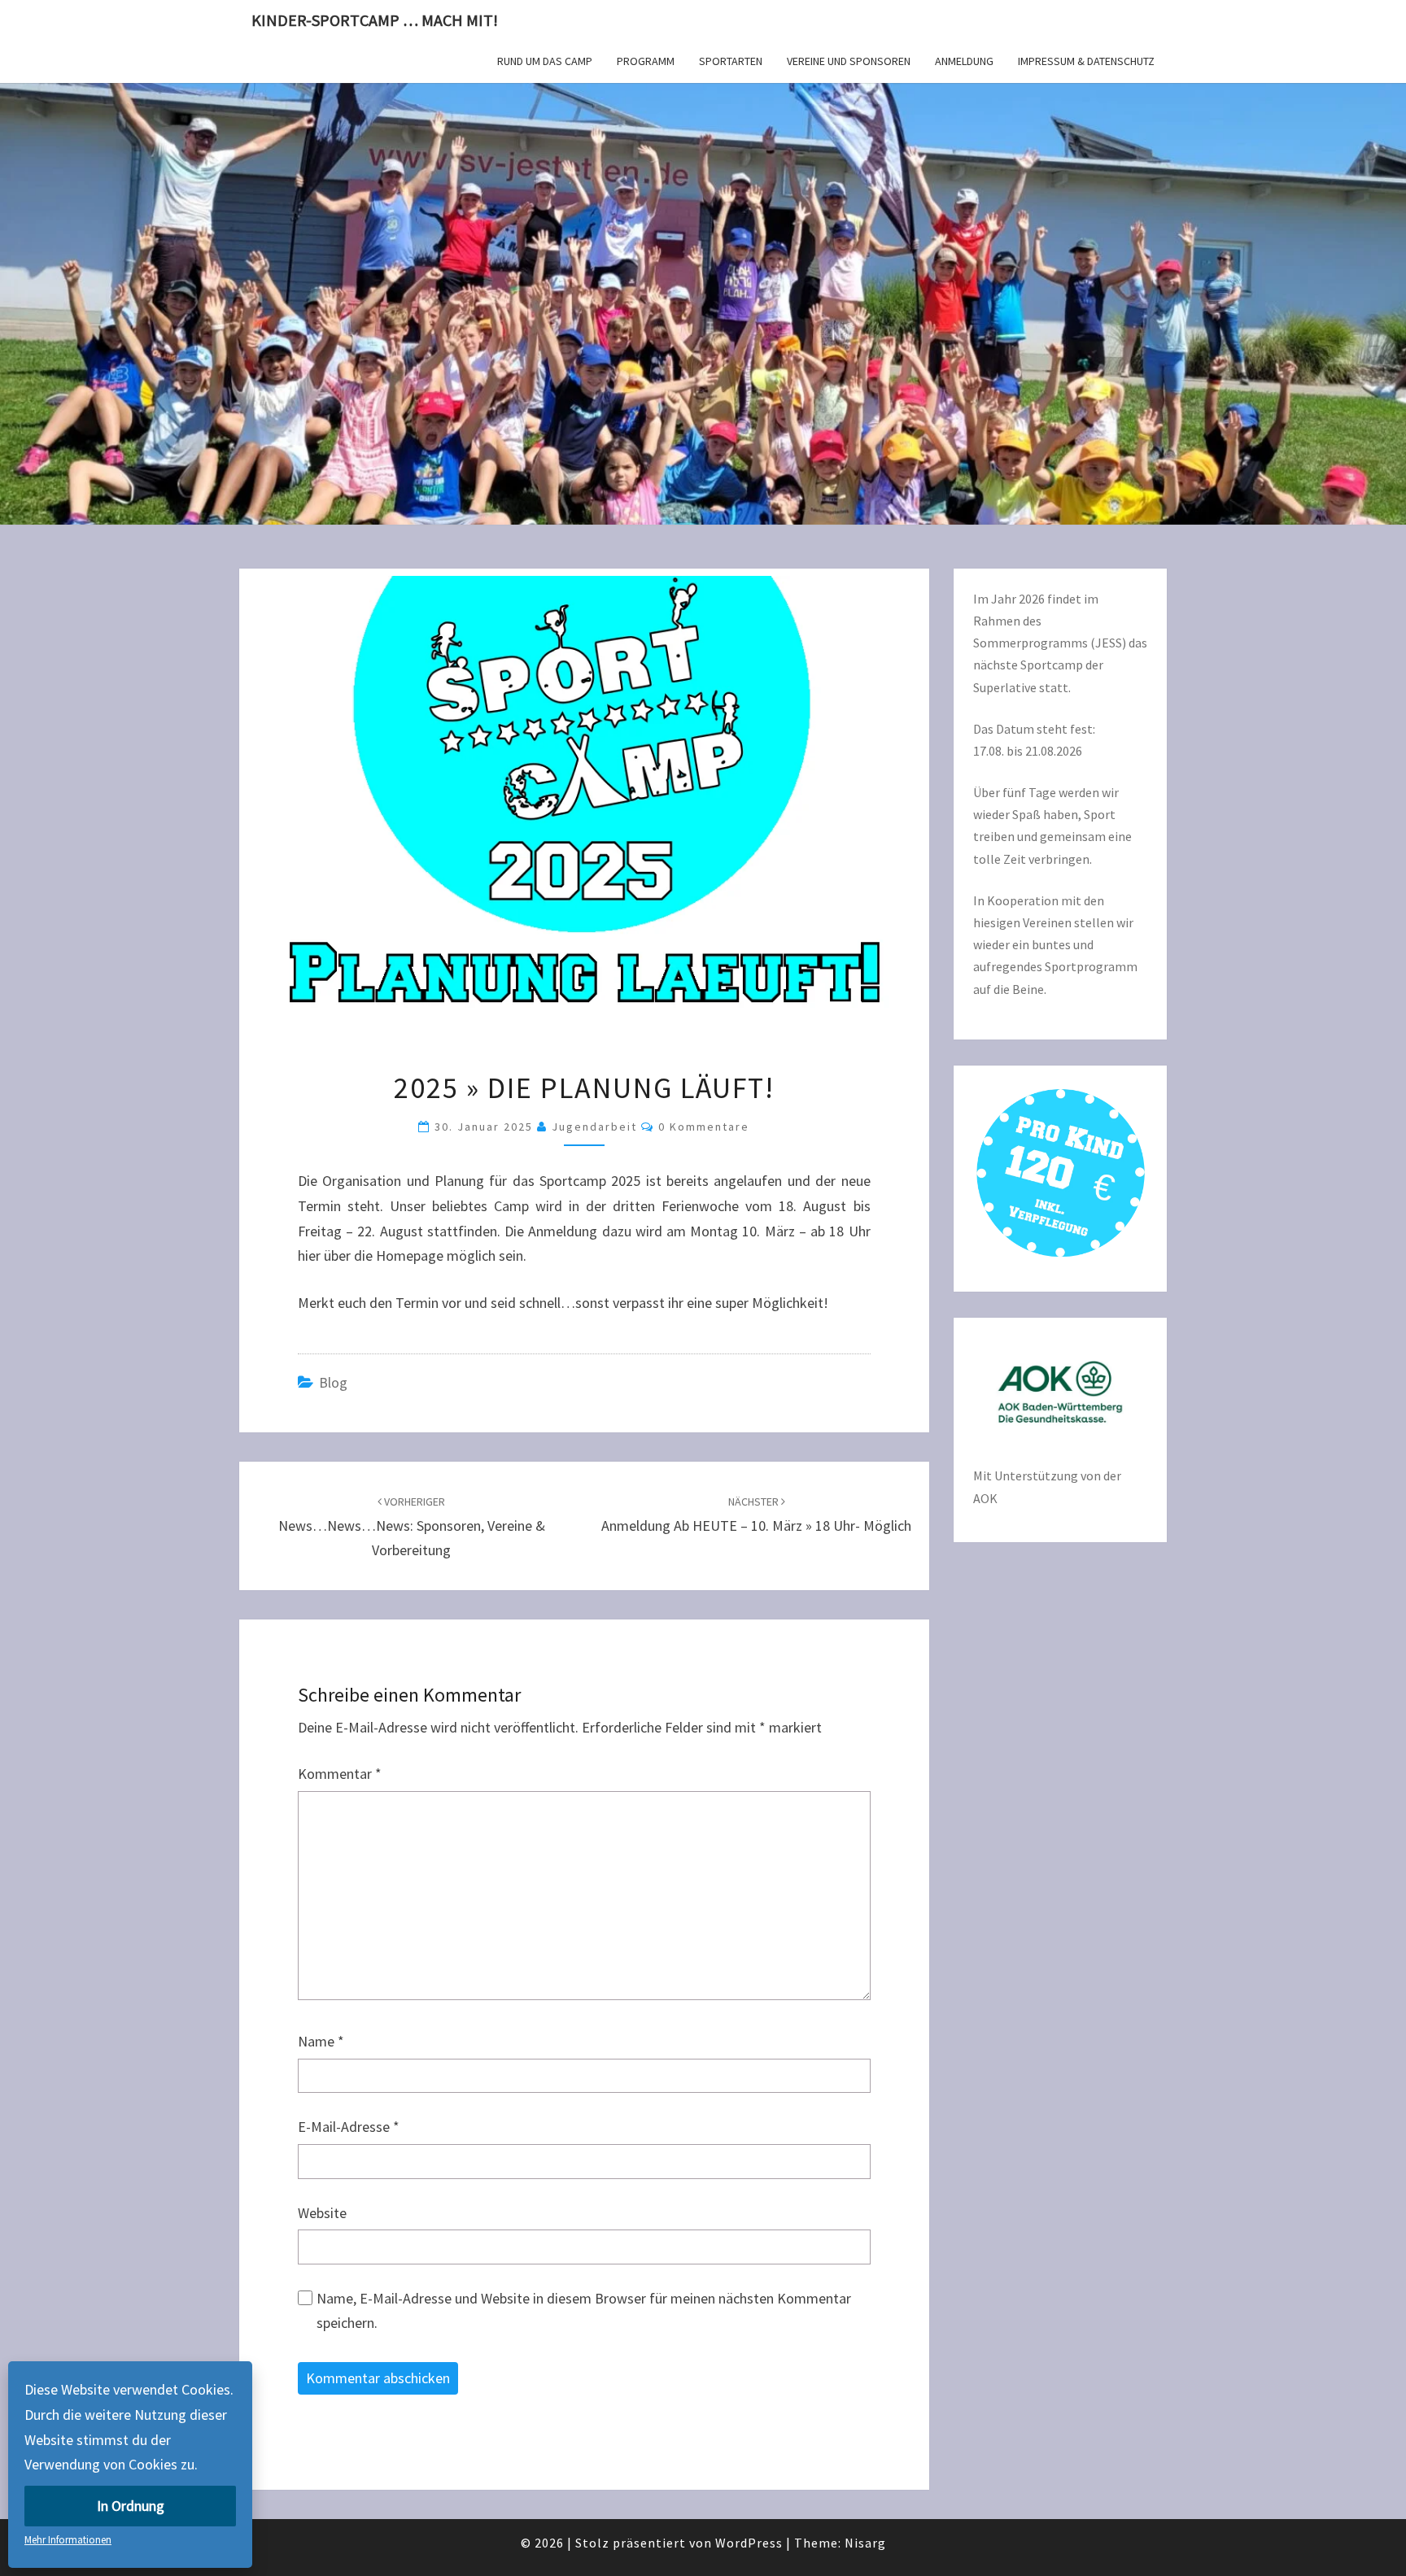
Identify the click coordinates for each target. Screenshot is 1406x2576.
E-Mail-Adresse (349, 2127)
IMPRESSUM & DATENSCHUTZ (1086, 61)
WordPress (749, 2543)
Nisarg (865, 2543)
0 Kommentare (704, 1127)
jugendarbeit (594, 1127)
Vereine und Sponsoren (849, 61)
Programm (646, 61)
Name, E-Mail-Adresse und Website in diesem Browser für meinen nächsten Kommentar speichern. (584, 2311)
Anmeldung (964, 61)
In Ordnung (131, 2506)
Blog (333, 1382)
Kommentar (340, 1774)
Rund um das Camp (545, 61)
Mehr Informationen (68, 2540)
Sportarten (731, 61)
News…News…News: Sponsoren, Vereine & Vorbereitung (412, 1527)
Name (321, 2041)
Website (322, 2213)
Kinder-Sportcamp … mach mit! (375, 20)
